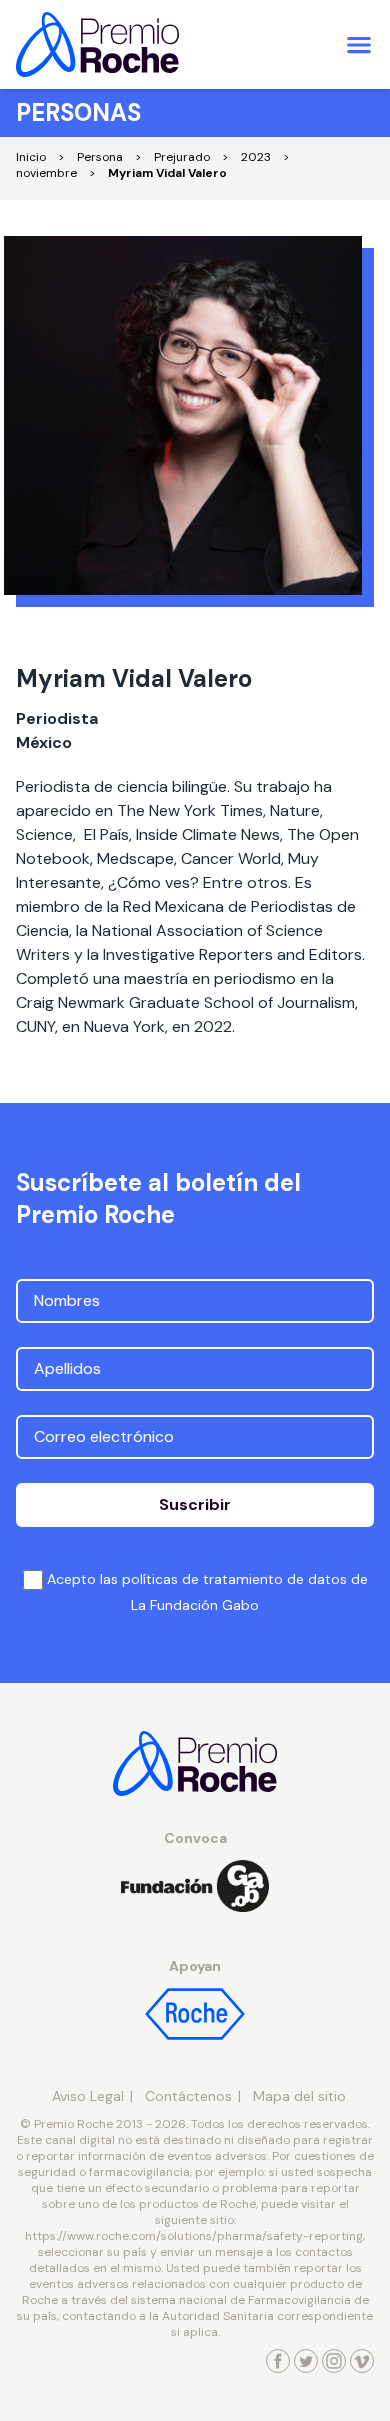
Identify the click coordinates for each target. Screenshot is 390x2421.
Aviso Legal (88, 2096)
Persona (100, 157)
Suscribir (195, 1504)
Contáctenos (188, 2096)
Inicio (31, 157)
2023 (256, 157)
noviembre (46, 173)
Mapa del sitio (299, 2096)
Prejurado (182, 157)
